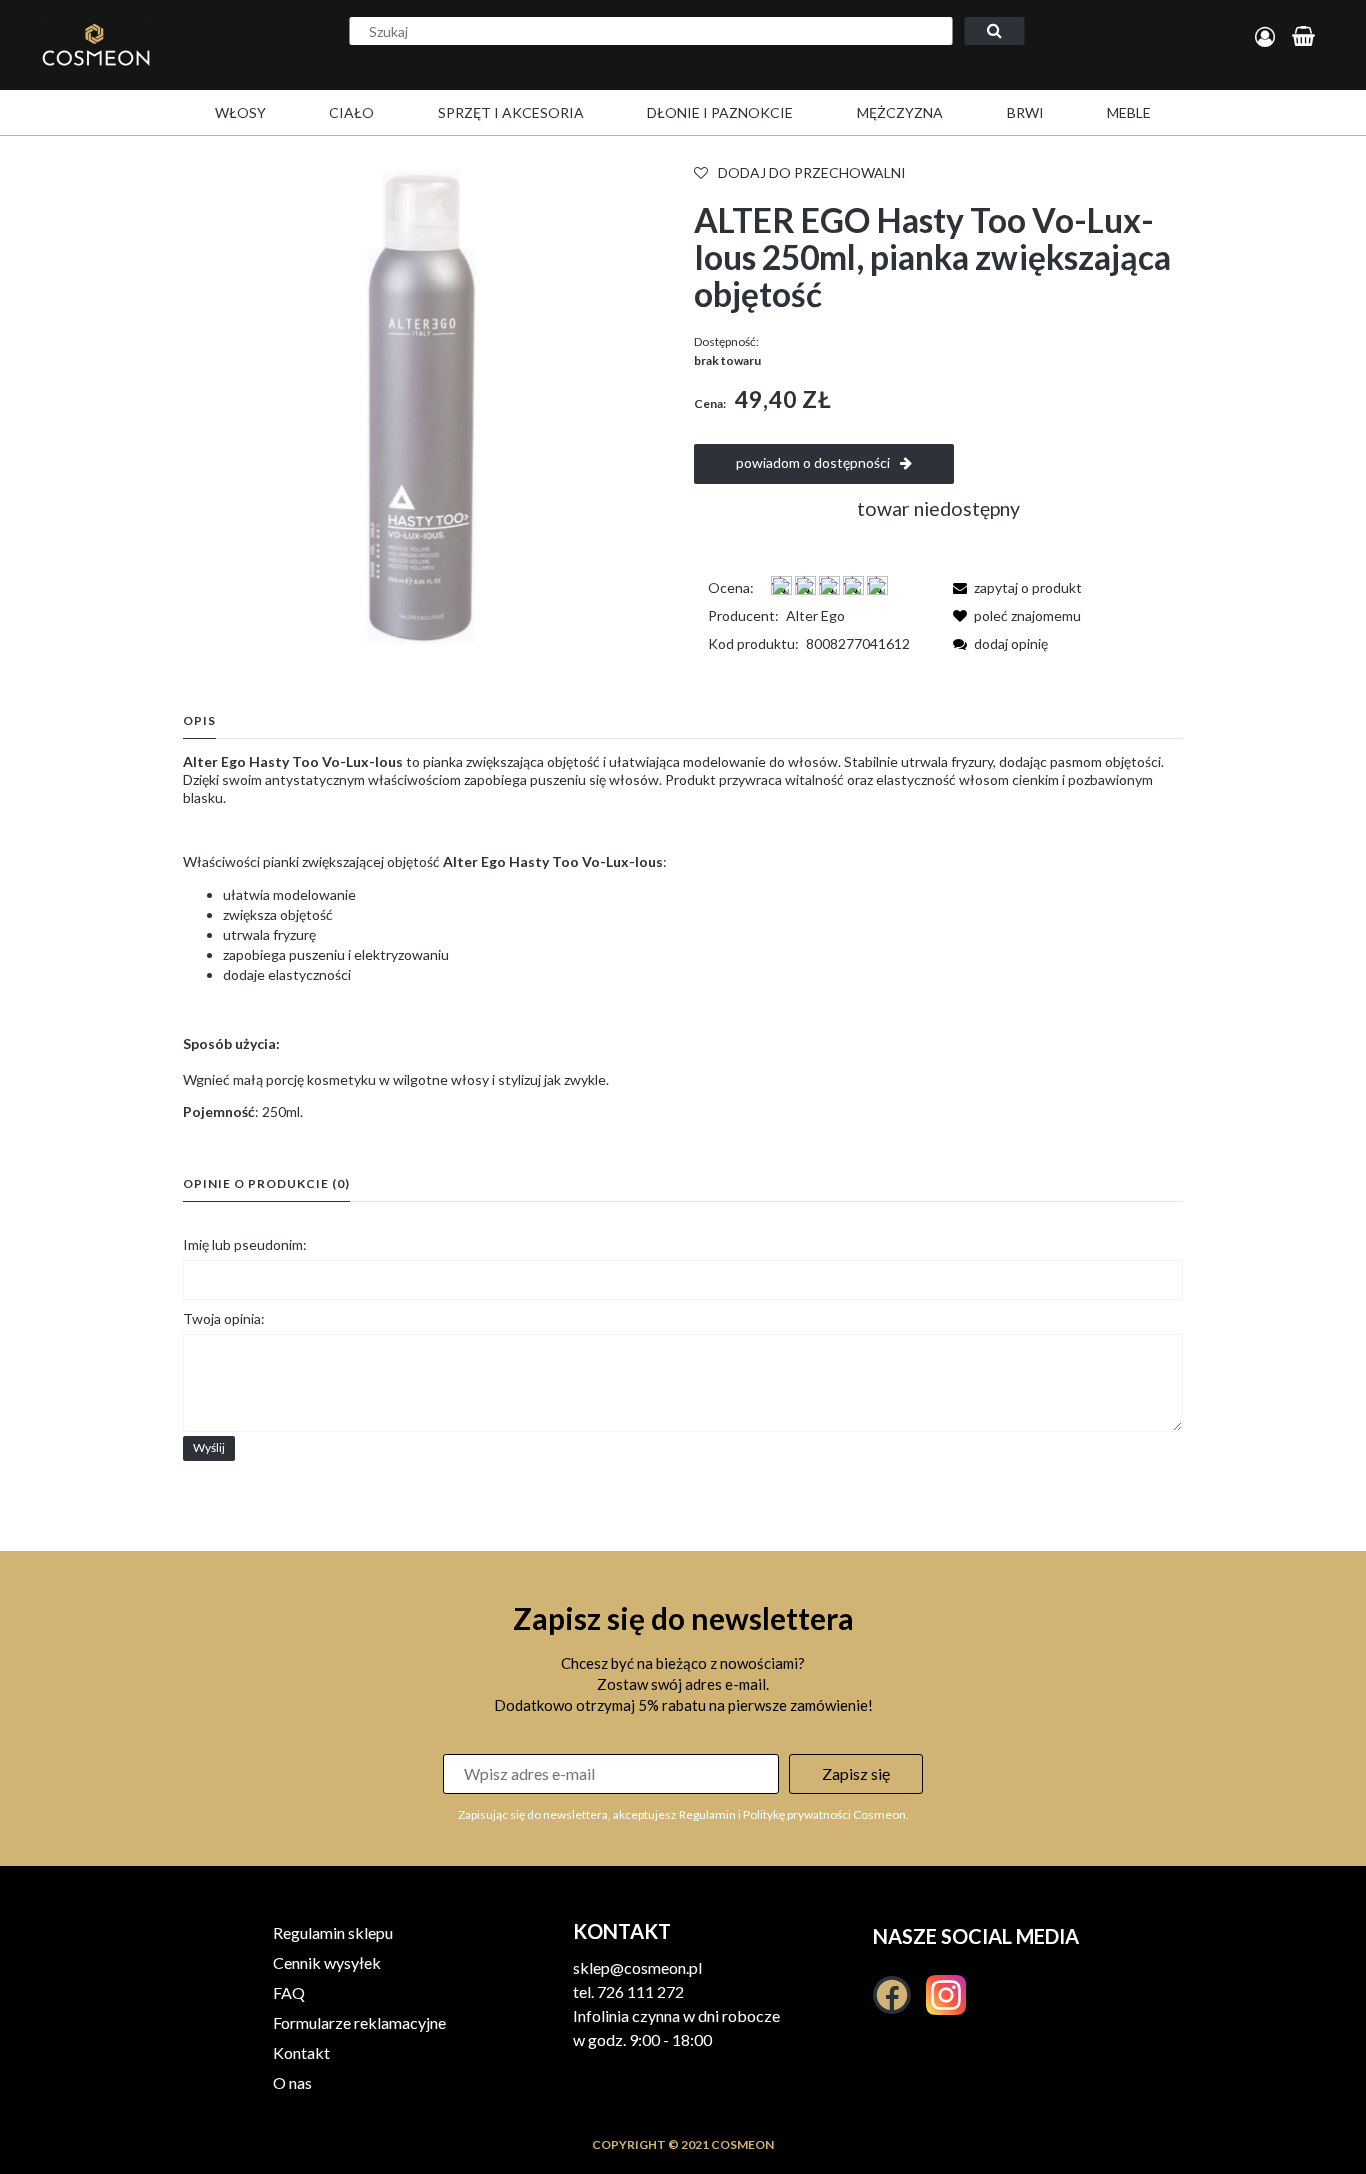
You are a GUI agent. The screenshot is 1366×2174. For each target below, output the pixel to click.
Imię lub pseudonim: (245, 1244)
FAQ (289, 1992)
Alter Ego (815, 615)
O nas (292, 2082)
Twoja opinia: (224, 1318)
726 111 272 (640, 1991)
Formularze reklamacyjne (359, 2022)
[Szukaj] (995, 31)
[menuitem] (240, 112)
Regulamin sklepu (333, 1932)
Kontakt (301, 2052)
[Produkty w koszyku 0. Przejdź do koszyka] (1306, 37)
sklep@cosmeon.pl (637, 1967)
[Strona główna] (137, 66)
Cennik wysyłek (327, 1962)
